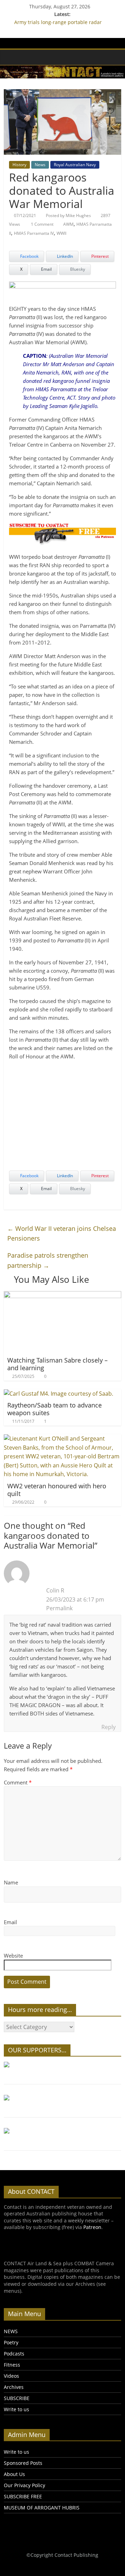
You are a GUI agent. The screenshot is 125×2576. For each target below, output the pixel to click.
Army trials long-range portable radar (58, 22)
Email (10, 1922)
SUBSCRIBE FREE (23, 2496)
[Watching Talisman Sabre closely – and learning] (62, 1295)
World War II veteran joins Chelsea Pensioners (62, 1233)
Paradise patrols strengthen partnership (48, 1260)
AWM (68, 224)
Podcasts (14, 2354)
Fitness (12, 2365)
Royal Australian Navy (75, 165)
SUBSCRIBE (17, 2398)
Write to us (16, 2409)
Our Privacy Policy (24, 2485)
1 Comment (42, 224)
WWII (61, 233)
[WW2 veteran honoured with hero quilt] (62, 1439)
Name (11, 1882)
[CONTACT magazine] (11, 57)
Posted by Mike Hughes (68, 215)
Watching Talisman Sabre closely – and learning (57, 1364)
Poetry (11, 2342)
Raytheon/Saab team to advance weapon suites (55, 1409)
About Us (14, 2474)
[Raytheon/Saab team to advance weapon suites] (59, 1394)
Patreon (92, 2227)
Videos (11, 2376)
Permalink (59, 1608)
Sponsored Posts (23, 2463)
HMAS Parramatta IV (34, 233)
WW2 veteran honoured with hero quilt (57, 1490)
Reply (109, 1727)
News (40, 165)
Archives (14, 2387)
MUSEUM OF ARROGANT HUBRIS (42, 2508)
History (19, 165)
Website (13, 1956)
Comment (18, 1782)
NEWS (11, 2331)
